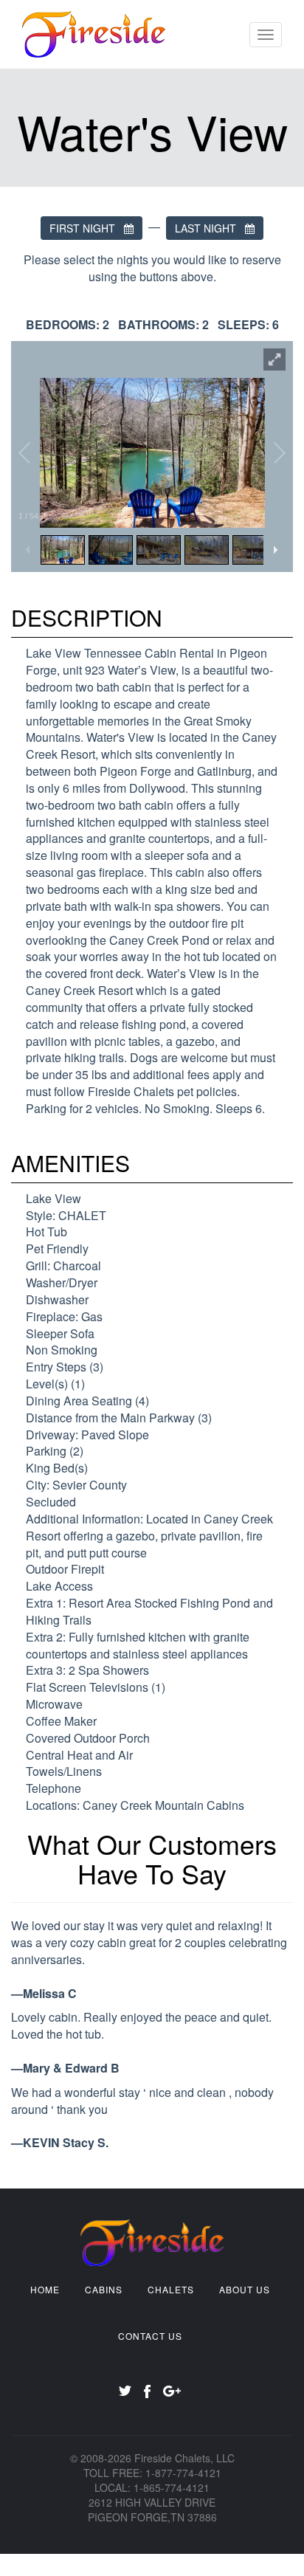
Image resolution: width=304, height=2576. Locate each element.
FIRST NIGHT (87, 228)
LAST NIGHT (210, 228)
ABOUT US (245, 2289)
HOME (45, 2289)
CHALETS (171, 2289)
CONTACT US (150, 2336)
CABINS (104, 2289)
